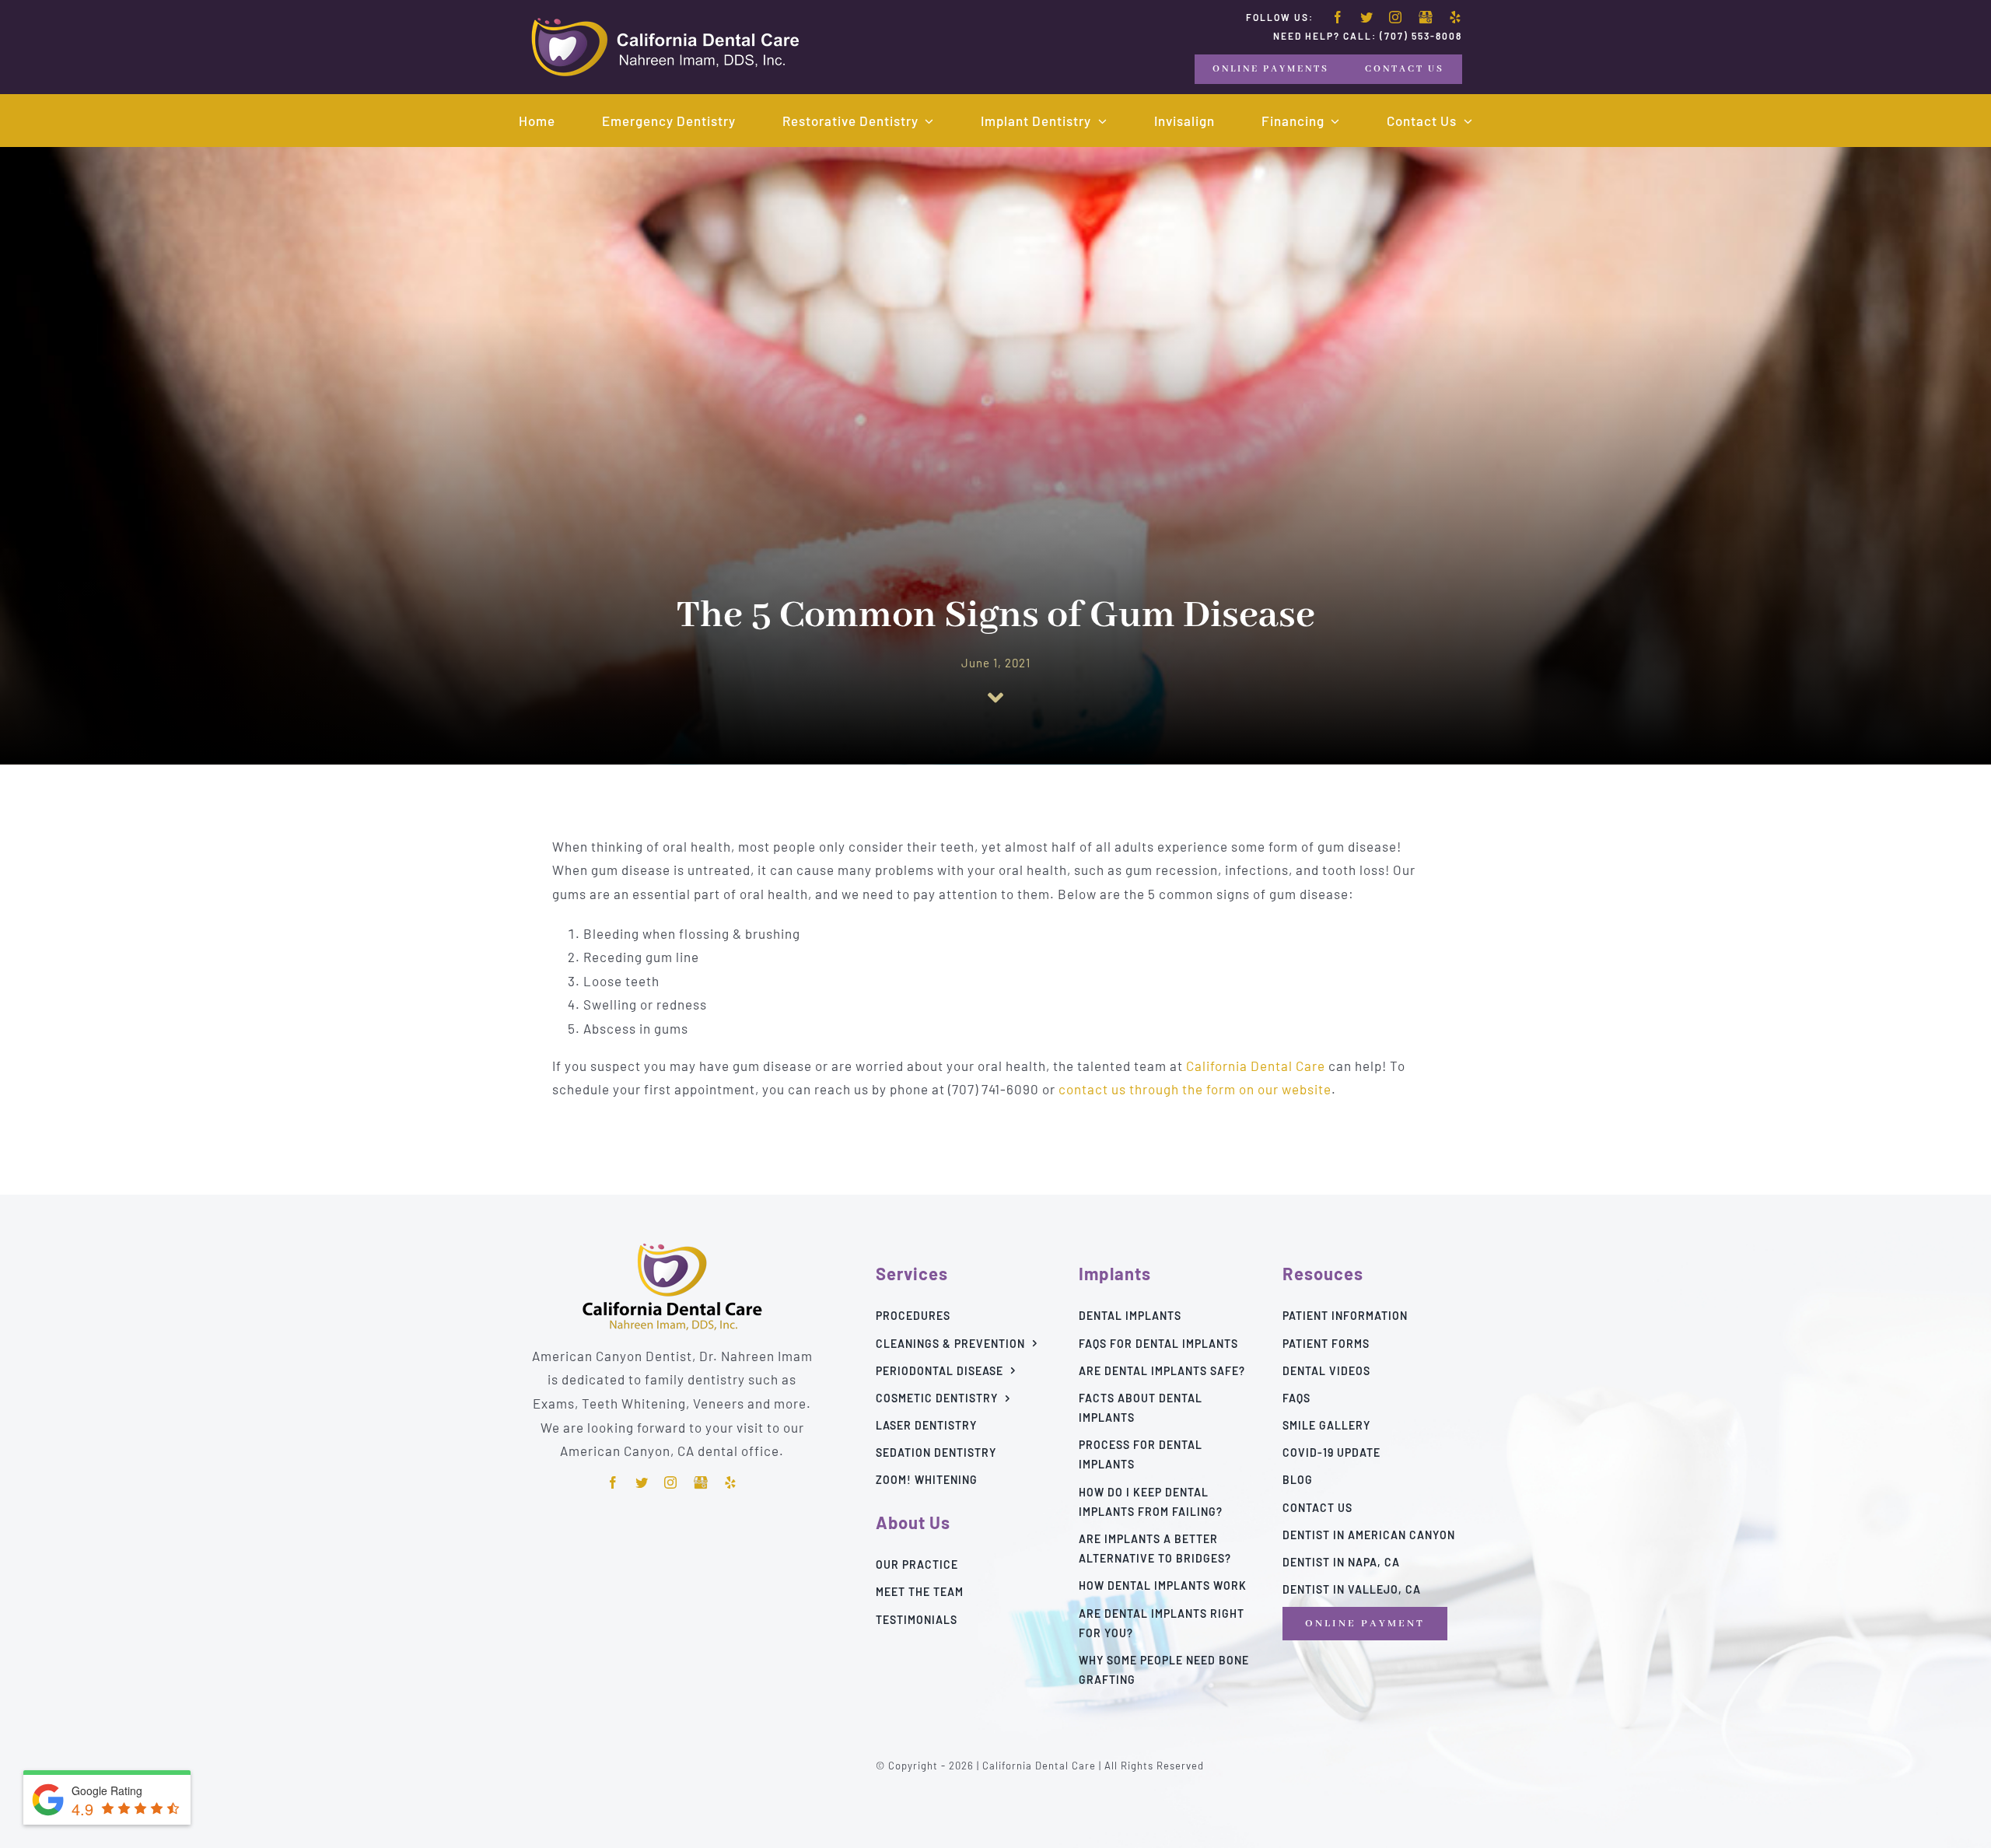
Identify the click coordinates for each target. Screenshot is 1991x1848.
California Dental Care (1256, 1066)
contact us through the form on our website (1195, 1089)
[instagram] (1396, 17)
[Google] (1426, 18)
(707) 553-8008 (1421, 36)
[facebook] (1338, 17)
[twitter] (1367, 17)
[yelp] (1456, 17)
